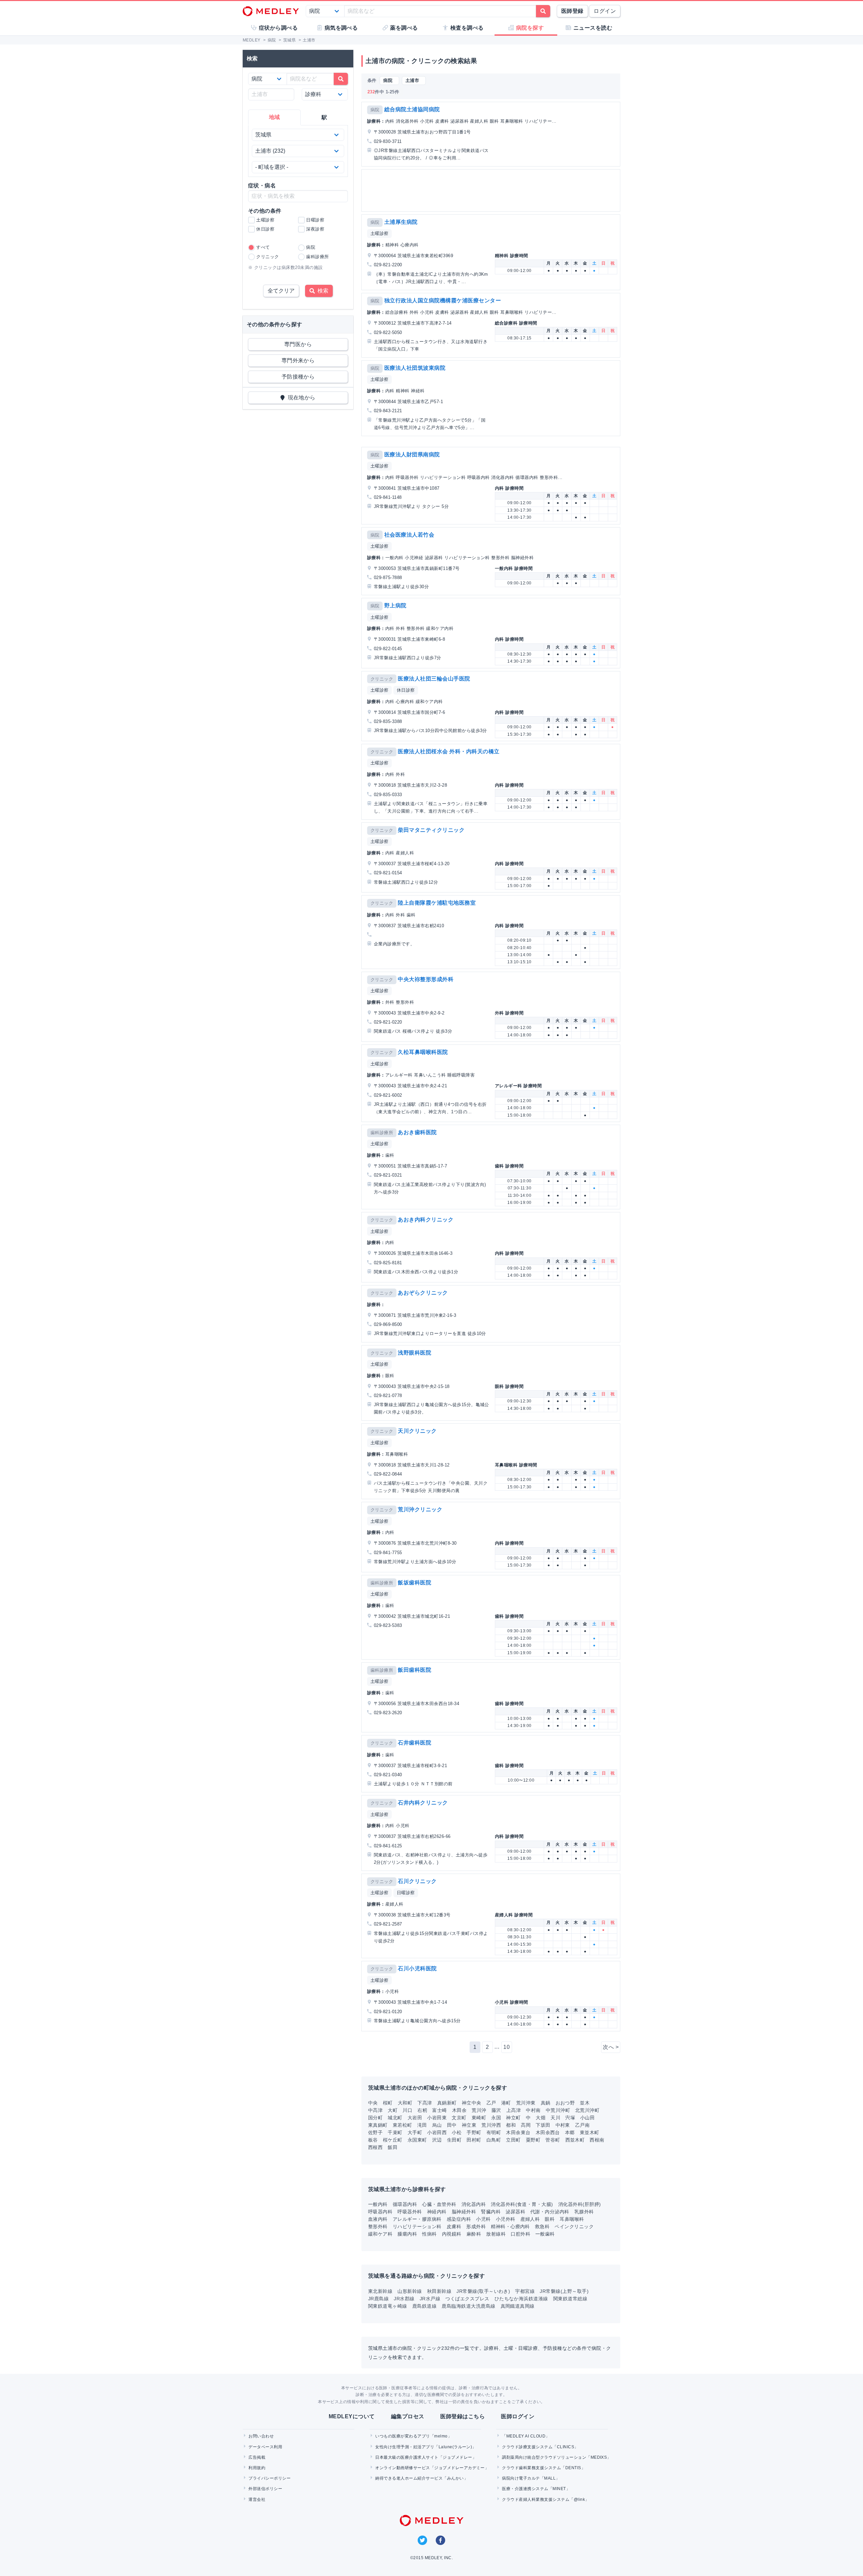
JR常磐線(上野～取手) (564, 2291)
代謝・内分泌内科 (550, 2212)
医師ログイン (518, 2416)
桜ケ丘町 (393, 2140)
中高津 (375, 2110)
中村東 (563, 2125)
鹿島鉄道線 (424, 2306)
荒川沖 (479, 2110)
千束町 (395, 2132)
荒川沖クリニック (420, 1509)
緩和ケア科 (380, 2234)
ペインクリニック (574, 2226)
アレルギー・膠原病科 (417, 2219)
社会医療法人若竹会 (409, 535)
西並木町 (575, 2140)
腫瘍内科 (407, 2234)
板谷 (373, 2140)
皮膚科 (454, 2226)
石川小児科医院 (417, 1968)
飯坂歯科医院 (414, 1583)
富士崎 (439, 2110)
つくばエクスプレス (467, 2299)
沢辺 (437, 2140)
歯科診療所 (382, 1133)
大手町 (415, 2132)
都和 (511, 2125)
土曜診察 (380, 233)
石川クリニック (417, 1881)
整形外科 (378, 2226)
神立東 (469, 2125)
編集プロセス (408, 2416)
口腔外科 (520, 2234)
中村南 (533, 2110)
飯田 (393, 2147)
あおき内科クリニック (426, 1220)
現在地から (300, 398)
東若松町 (403, 2125)
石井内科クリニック (423, 1803)
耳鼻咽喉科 (572, 2219)
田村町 (474, 2140)
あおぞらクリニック (423, 1293)
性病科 (429, 2234)
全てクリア (281, 291)
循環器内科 (405, 2204)
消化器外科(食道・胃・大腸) (522, 2204)
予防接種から (298, 377)
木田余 (459, 2110)
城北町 (395, 2118)
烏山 (437, 2125)
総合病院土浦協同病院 (412, 109)
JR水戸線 (430, 2299)
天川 (555, 2118)
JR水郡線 (404, 2299)
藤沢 (496, 2110)
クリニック (382, 679)
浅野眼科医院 (414, 1353)
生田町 (454, 2140)
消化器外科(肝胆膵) (580, 2204)
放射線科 (496, 2234)
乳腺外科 (584, 2212)
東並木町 (590, 2132)
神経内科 (437, 2212)
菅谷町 (553, 2140)
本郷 (570, 2132)
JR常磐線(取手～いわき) (483, 2291)
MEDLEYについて (352, 2416)
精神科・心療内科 (510, 2226)
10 (507, 2047)
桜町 (388, 2103)
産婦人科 (530, 2219)
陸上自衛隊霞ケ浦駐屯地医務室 (437, 903)
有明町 (494, 2132)
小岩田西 (437, 2132)
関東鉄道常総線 (570, 2299)
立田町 (513, 2140)
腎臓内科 (491, 2212)
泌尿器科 (515, 2212)
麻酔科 (474, 2234)
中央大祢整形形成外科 (426, 979)
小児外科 (506, 2219)
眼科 (550, 2219)
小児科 (483, 2219)
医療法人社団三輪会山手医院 (434, 679)
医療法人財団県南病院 (412, 454)
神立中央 (472, 2103)
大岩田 (415, 2118)
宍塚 (570, 2118)
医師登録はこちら (463, 2416)
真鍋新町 (447, 2103)
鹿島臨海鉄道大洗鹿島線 (468, 2306)
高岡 (526, 2125)
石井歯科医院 (414, 1743)
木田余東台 (518, 2132)
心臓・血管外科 (439, 2204)
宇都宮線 (525, 2291)
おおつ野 (565, 2103)
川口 (407, 2110)
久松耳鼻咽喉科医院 (423, 1052)
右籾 (422, 2110)
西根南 (597, 2140)
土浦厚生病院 (401, 222)
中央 (373, 2103)
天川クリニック (417, 1431)
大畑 (541, 2118)
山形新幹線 (410, 2291)
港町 (506, 2103)
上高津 (514, 2110)
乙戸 (491, 2103)
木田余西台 (548, 2132)
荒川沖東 (526, 2103)
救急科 (542, 2226)
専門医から (298, 344)
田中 (452, 2125)
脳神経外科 (464, 2212)
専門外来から (298, 360)
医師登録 (572, 11)
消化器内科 (474, 2204)
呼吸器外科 (410, 2212)
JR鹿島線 (378, 2299)
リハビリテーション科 (417, 2226)
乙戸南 (582, 2125)
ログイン (605, 11)
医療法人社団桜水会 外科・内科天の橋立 (449, 751)
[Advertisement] (492, 190)
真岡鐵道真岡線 (518, 2306)
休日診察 (406, 690)
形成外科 (476, 2226)
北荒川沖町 (587, 2110)
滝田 (422, 2125)
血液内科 (378, 2219)
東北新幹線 (380, 2291)
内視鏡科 (452, 2234)
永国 (496, 2118)
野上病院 (395, 605)
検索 (322, 291)
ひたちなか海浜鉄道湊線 (521, 2299)
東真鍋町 (378, 2125)
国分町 (375, 2118)
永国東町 (417, 2140)
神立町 (513, 2118)
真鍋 (546, 2103)
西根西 (375, 2147)
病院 (375, 110)
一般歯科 (545, 2234)
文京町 (459, 2118)
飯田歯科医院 (414, 1670)
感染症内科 (459, 2219)
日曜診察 (406, 1893)
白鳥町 (494, 2140)
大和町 (405, 2103)
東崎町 (479, 2118)
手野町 (474, 2132)
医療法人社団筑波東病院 (415, 368)
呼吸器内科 (380, 2212)
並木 (585, 2103)
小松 (457, 2132)
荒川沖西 (491, 2125)
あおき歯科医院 (417, 1132)
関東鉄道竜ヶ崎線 (388, 2306)
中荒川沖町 (558, 2110)
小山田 (587, 2118)
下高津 (425, 2103)
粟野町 (533, 2140)
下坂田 (543, 2125)
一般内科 (378, 2204)
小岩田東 (437, 2118)
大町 (393, 2110)
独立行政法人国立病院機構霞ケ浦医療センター (443, 300)
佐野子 (375, 2132)
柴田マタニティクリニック (431, 830)
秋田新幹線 (439, 2291)
